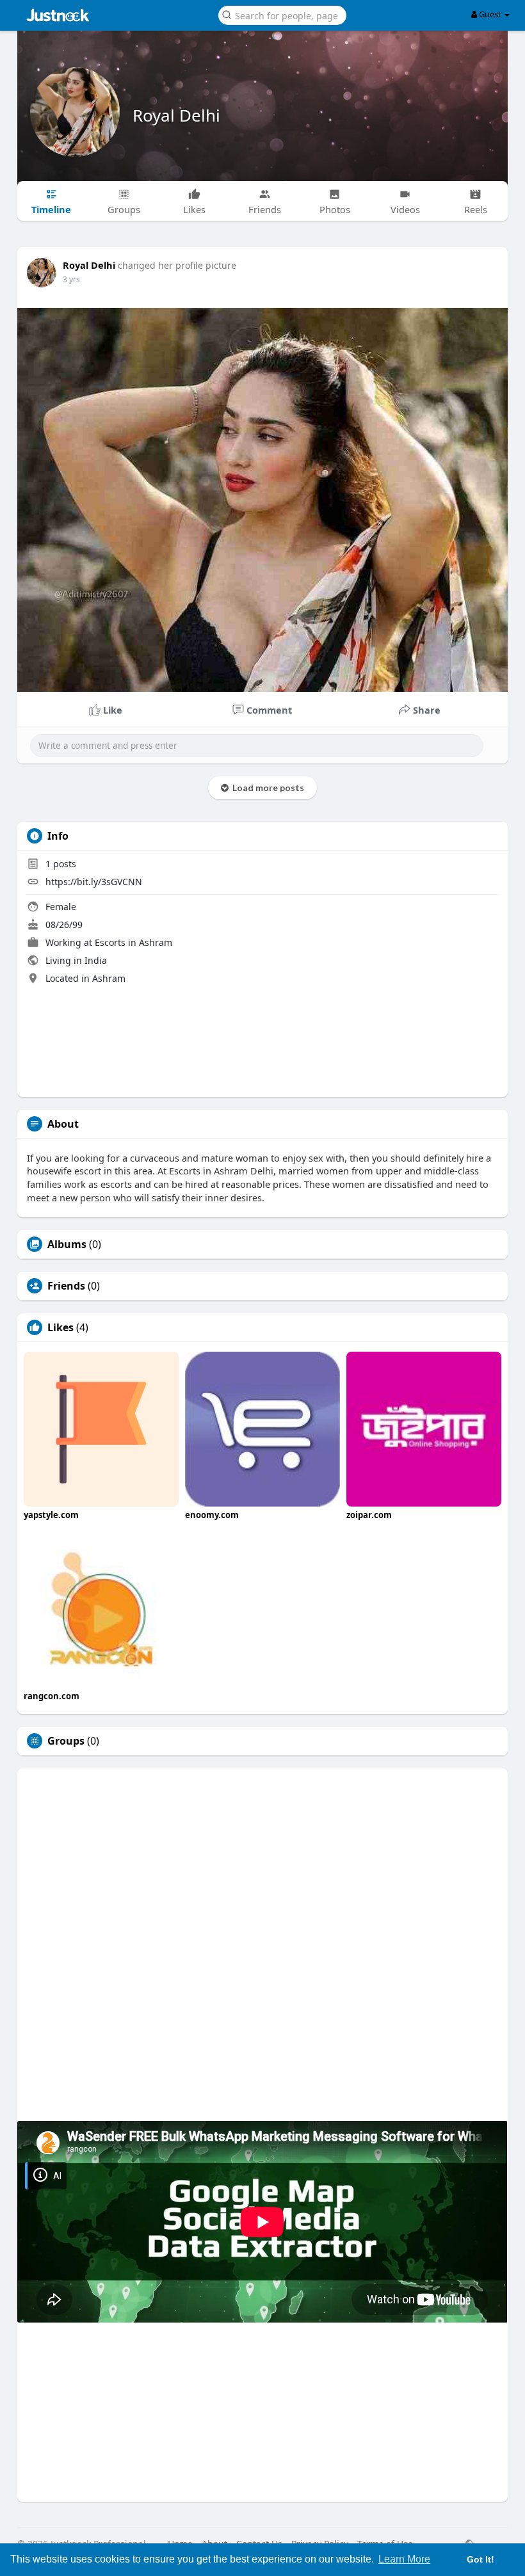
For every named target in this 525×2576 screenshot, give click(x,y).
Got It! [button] (481, 2559)
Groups (66, 1741)
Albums (67, 1244)
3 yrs (71, 279)
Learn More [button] (404, 2559)
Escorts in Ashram (133, 942)
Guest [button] (490, 14)
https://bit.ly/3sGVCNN (94, 882)
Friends (66, 1286)
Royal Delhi (176, 115)
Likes (61, 1327)
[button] (282, 14)
